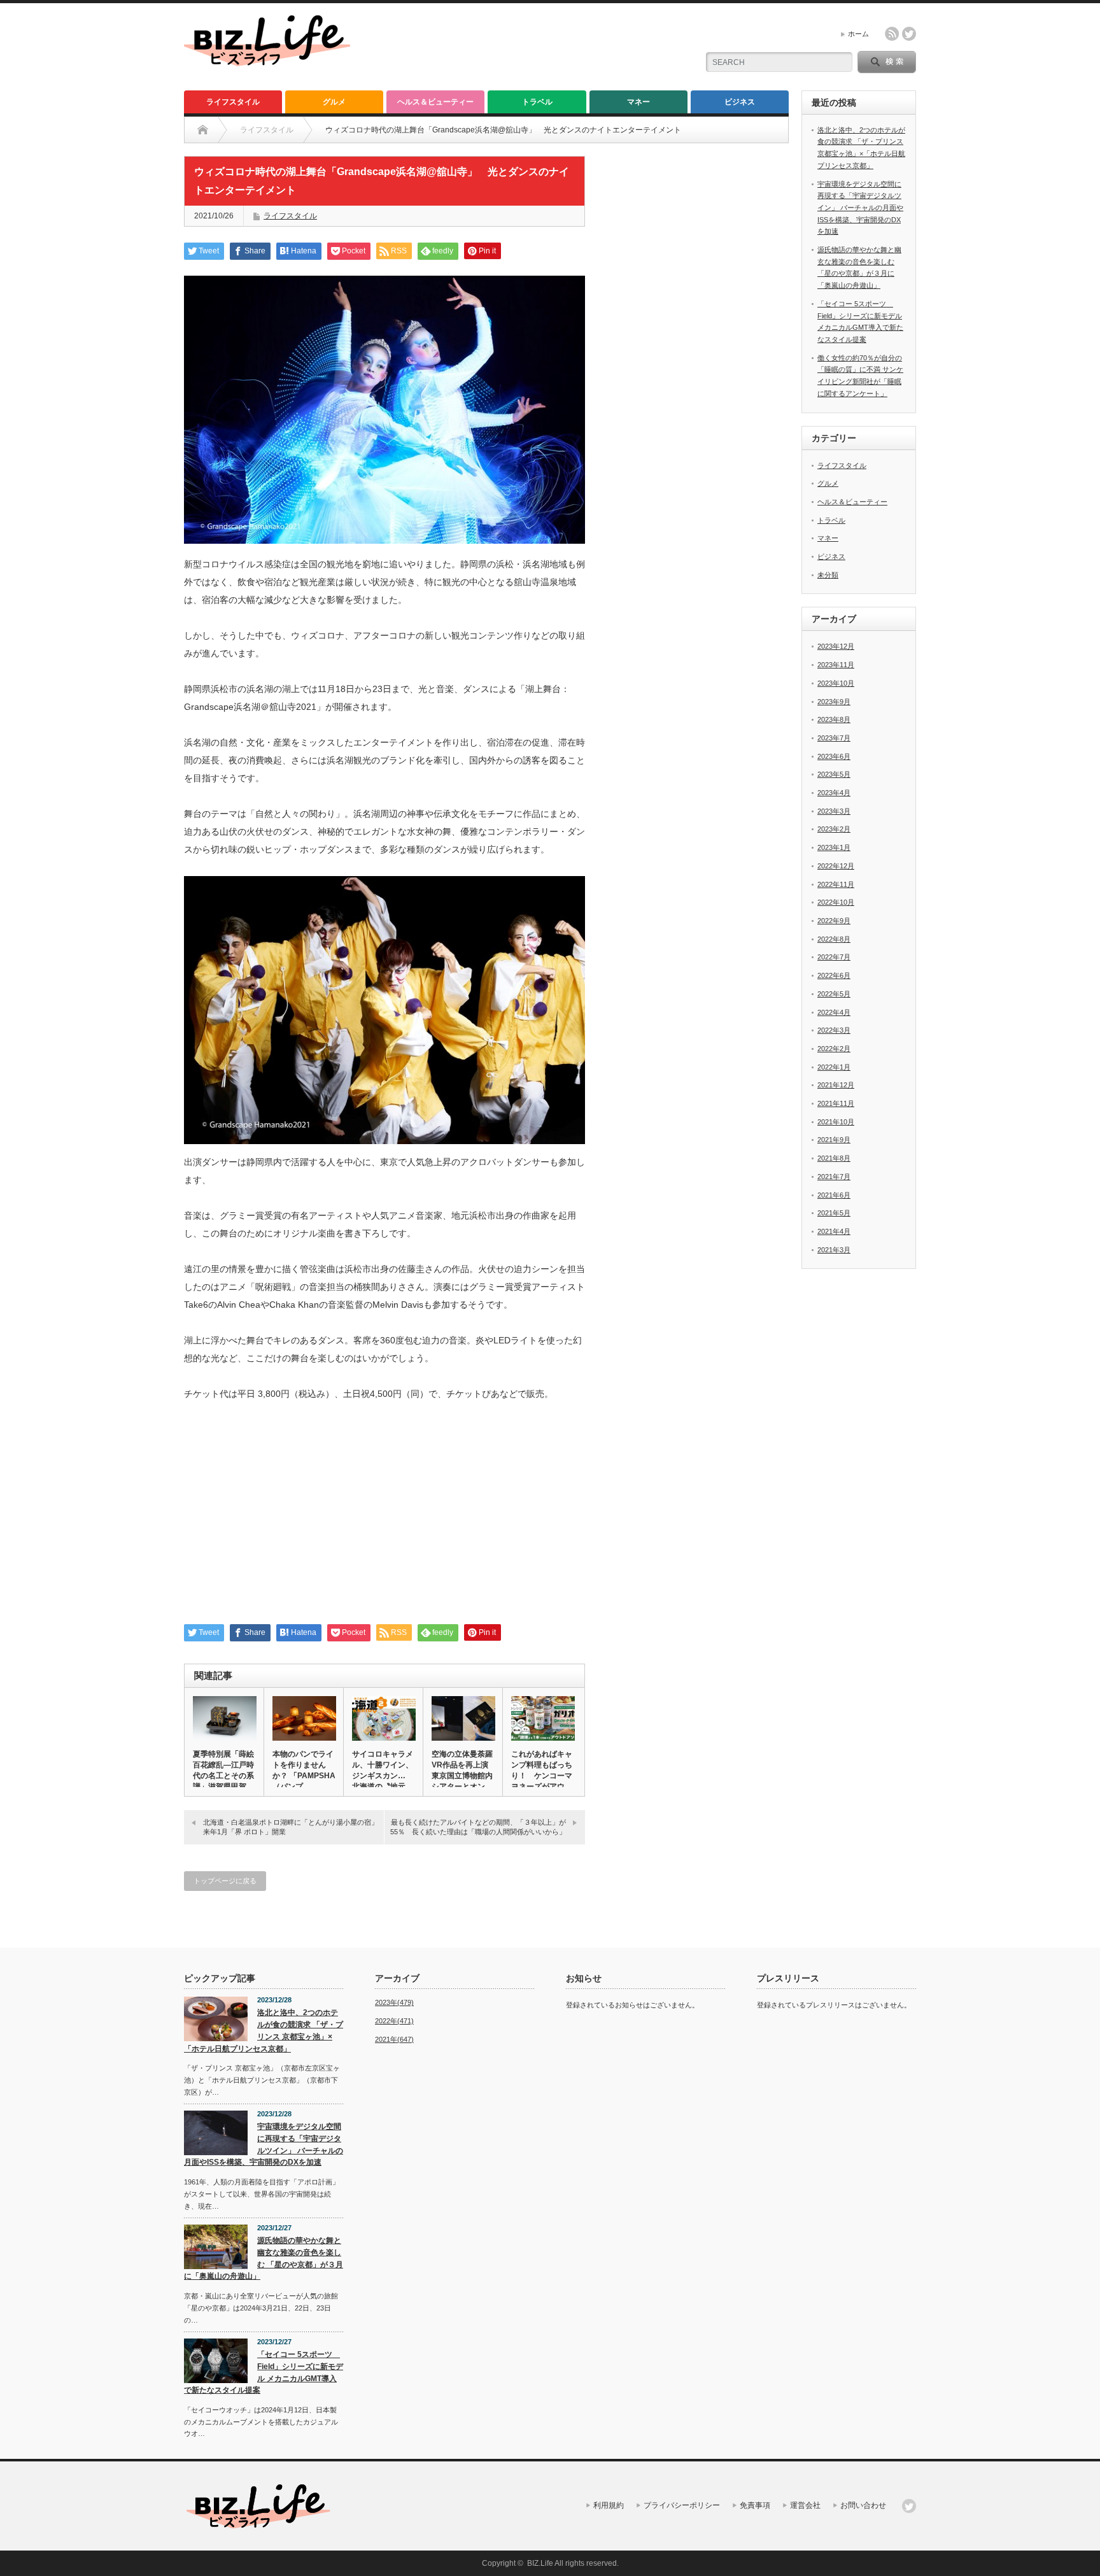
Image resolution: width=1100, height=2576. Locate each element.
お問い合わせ (863, 2505)
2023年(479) (394, 2002)
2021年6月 (834, 1195)
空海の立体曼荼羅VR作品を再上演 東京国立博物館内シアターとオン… (463, 1770)
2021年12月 (836, 1085)
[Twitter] (909, 2506)
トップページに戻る (225, 1881)
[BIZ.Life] (267, 60)
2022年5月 (834, 994)
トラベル (537, 102)
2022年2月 (834, 1049)
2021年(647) (394, 2039)
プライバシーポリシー (682, 2505)
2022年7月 (834, 957)
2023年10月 (836, 683)
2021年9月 (834, 1140)
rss (892, 34)
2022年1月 (834, 1067)
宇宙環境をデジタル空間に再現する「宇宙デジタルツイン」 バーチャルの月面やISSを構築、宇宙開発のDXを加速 (860, 208)
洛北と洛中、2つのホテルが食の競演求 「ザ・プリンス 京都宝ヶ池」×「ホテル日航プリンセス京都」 (264, 2030)
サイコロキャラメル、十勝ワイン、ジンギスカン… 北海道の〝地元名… (383, 1776)
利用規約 (609, 2505)
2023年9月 (834, 702)
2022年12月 (836, 866)
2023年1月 (834, 847)
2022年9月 (834, 921)
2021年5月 (834, 1213)
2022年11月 (836, 884)
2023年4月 (834, 793)
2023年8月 (834, 719)
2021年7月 (834, 1177)
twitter (909, 34)
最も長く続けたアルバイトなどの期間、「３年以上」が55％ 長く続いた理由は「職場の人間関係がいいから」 (478, 1827)
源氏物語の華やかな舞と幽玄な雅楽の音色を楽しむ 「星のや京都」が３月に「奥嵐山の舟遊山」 (264, 2258)
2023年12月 (836, 646)
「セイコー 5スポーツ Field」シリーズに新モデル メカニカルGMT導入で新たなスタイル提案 (264, 2372)
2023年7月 (834, 738)
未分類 (828, 575)
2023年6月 (834, 756)
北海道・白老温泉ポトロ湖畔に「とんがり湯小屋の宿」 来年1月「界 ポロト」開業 (293, 1827)
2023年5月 (834, 774)
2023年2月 (834, 829)
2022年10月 (836, 902)
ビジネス (740, 102)
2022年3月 (834, 1030)
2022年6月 (834, 975)
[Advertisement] (384, 1519)
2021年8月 (834, 1158)
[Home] (203, 130)
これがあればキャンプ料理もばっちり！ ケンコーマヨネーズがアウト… (542, 1776)
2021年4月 (834, 1231)
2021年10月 (836, 1122)
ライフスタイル (233, 102)
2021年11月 (836, 1103)
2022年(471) (394, 2021)
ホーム (858, 34)
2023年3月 (834, 811)
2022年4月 (834, 1012)
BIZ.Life (540, 2563)
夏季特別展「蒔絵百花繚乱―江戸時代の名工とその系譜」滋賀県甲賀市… (223, 1776)
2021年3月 (834, 1250)
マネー (638, 102)
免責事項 (755, 2505)
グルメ (334, 102)
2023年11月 (836, 665)
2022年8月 (834, 939)
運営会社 (805, 2505)
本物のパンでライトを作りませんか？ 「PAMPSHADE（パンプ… (304, 1770)
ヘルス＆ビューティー (435, 102)
